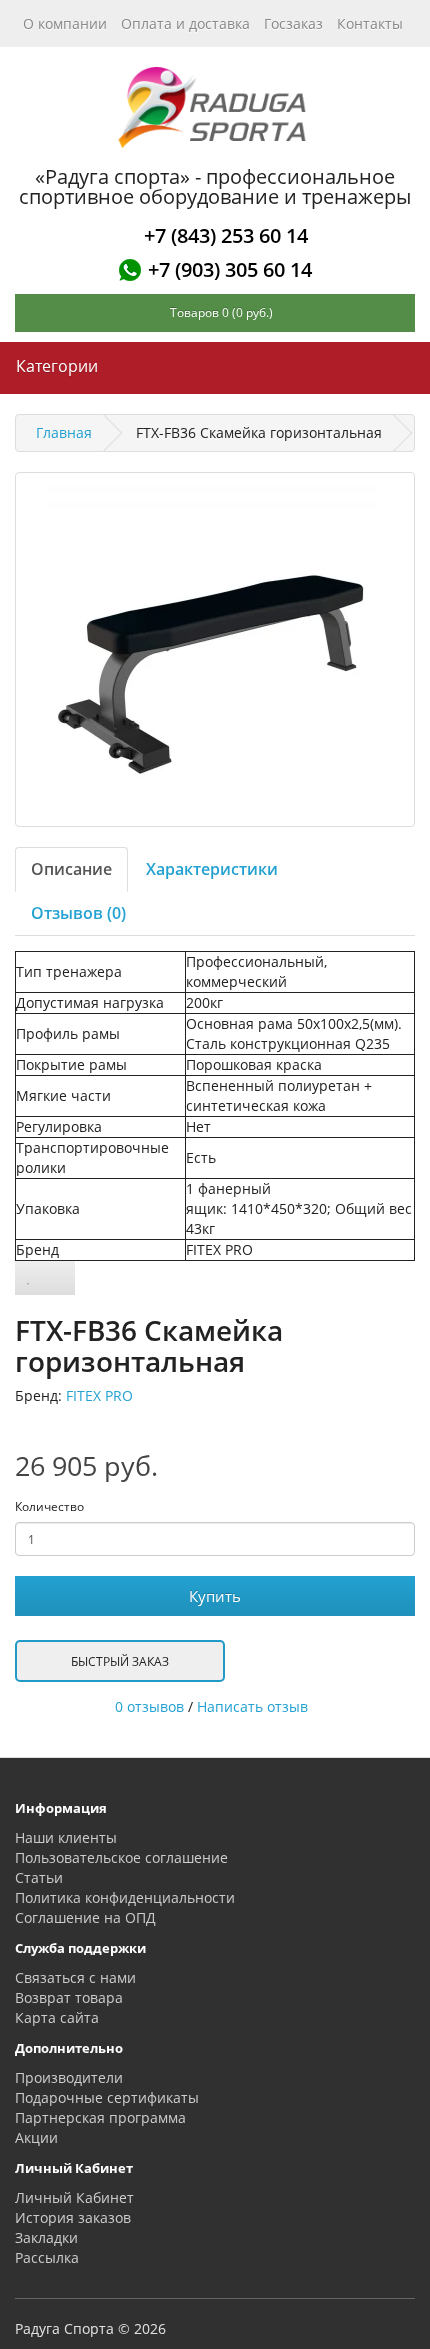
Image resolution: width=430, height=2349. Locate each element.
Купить (215, 1596)
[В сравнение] (58, 1278)
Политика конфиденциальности (125, 1897)
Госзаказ (293, 23)
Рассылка (47, 2257)
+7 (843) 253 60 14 (226, 235)
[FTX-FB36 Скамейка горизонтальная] (215, 649)
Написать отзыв (252, 1706)
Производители (69, 2077)
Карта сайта (57, 2017)
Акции (36, 2137)
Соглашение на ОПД (85, 1917)
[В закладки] (29, 1278)
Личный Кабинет (74, 2197)
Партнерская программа (100, 2117)
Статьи (39, 1877)
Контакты (370, 23)
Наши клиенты (66, 1837)
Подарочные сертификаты (107, 2097)
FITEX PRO (99, 1395)
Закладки (46, 2237)
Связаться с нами (75, 1977)
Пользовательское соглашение (121, 1857)
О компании (65, 23)
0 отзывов (149, 1706)
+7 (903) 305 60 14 (230, 269)
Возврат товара (69, 1997)
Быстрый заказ (120, 1661)
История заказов (73, 2217)
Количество (49, 1506)
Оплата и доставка (185, 23)
